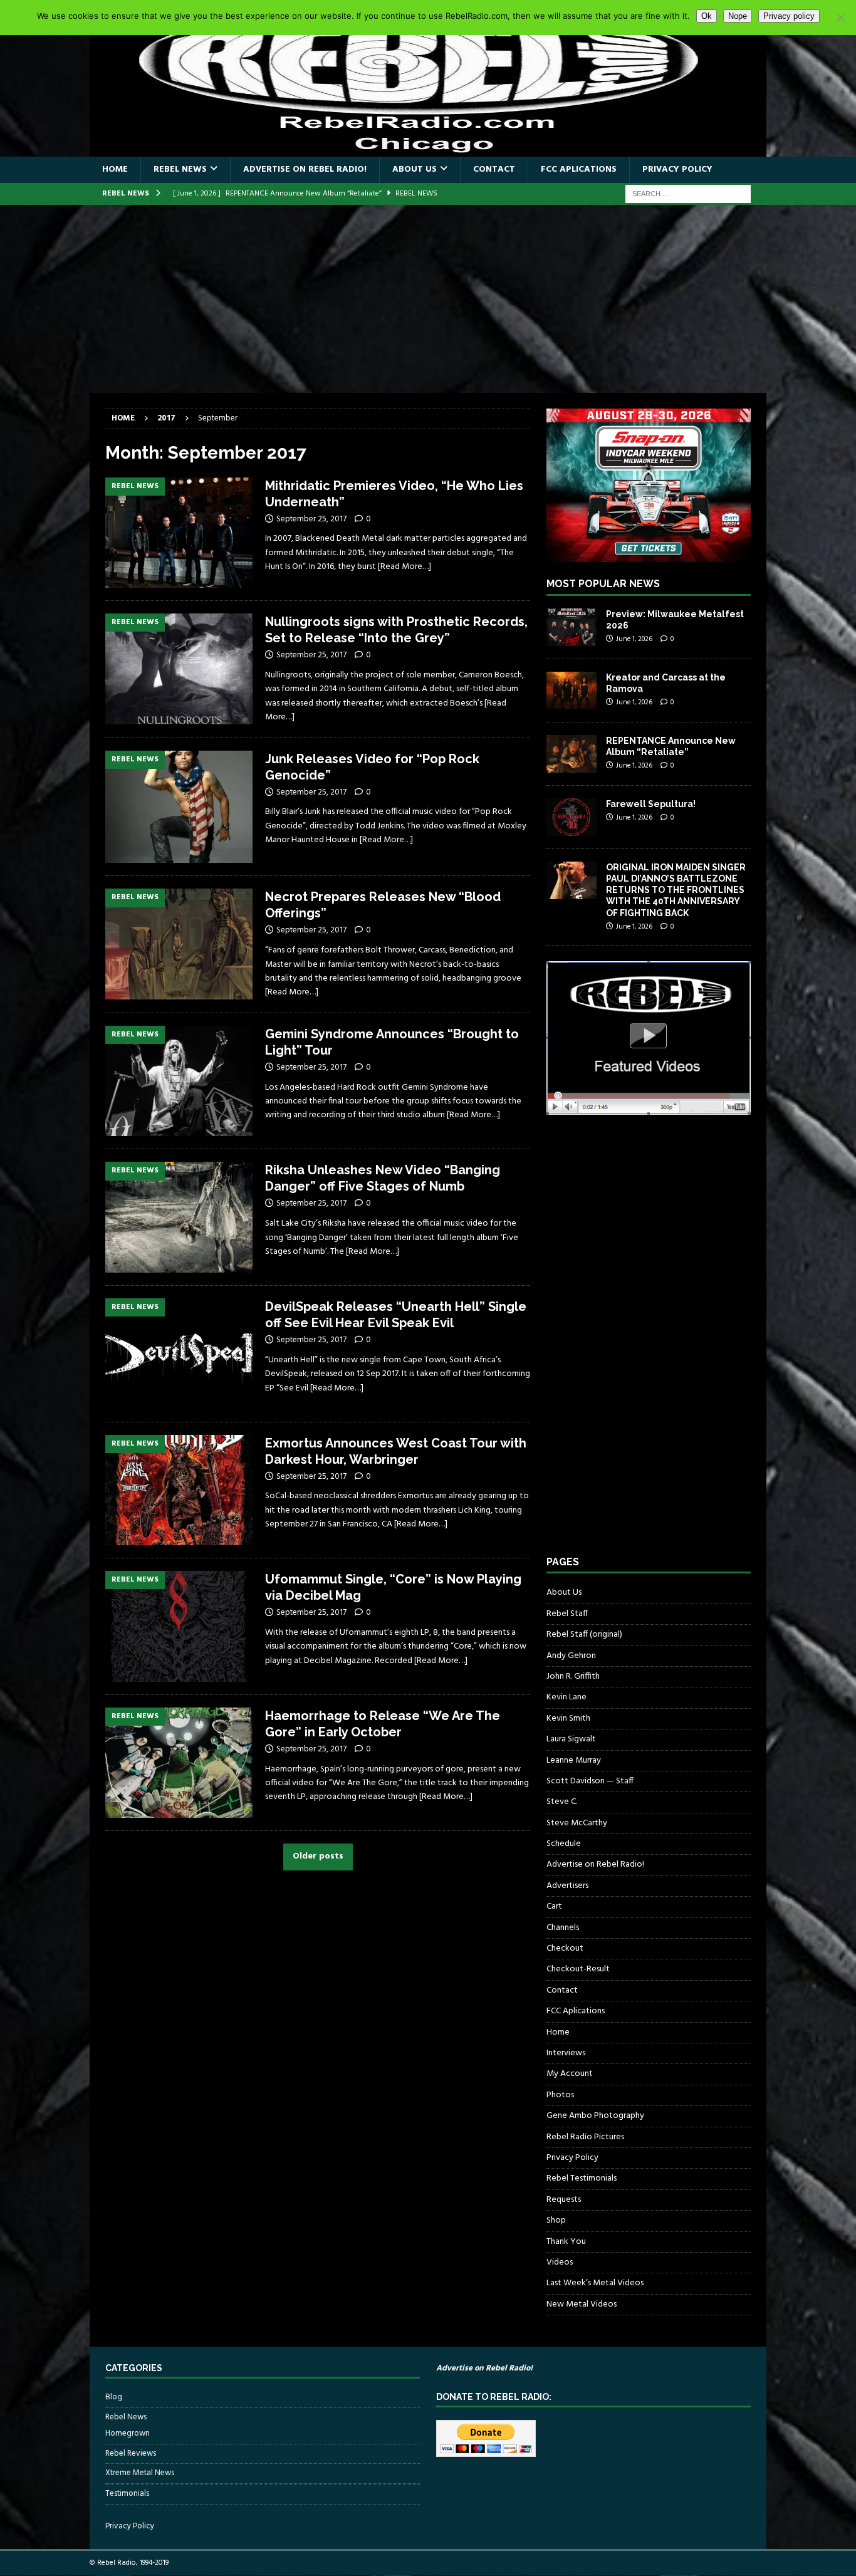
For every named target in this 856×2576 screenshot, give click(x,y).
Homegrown (128, 2434)
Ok (707, 16)
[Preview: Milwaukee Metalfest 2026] (572, 627)
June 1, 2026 (634, 639)
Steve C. (562, 1802)
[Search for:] (688, 194)
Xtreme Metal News (140, 2473)
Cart (554, 1906)
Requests (564, 2200)
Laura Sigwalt (571, 1739)
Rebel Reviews (131, 2453)
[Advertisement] (428, 299)
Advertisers (567, 1886)
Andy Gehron (571, 1656)
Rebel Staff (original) (584, 1635)
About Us (415, 169)
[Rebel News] (179, 533)
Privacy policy (789, 16)
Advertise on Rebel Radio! (305, 169)
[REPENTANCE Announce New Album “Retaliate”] (572, 754)
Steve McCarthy (577, 1823)
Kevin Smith (568, 1718)
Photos (560, 2095)
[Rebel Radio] (428, 149)
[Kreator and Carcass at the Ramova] (572, 691)
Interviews (566, 2053)
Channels (563, 1928)
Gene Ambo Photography (595, 2116)
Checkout (565, 1948)
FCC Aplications (579, 169)
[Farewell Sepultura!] (572, 817)
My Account (570, 2074)
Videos (560, 2262)
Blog (114, 2397)
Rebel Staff (567, 1614)
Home (115, 169)
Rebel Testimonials (582, 2178)
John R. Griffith (573, 1676)
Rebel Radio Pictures (585, 2137)
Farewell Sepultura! (651, 804)
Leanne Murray (574, 1760)
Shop (556, 2220)
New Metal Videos (582, 2304)
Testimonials (127, 2494)
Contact (494, 169)
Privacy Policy (677, 169)
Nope (738, 16)
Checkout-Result (578, 1969)
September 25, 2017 (311, 519)
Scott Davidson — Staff (590, 1781)
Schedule (564, 1844)
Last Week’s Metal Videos (595, 2283)
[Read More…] (405, 567)
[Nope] (840, 18)
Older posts (318, 1857)
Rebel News (180, 169)
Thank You (566, 2242)
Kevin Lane (566, 1697)
